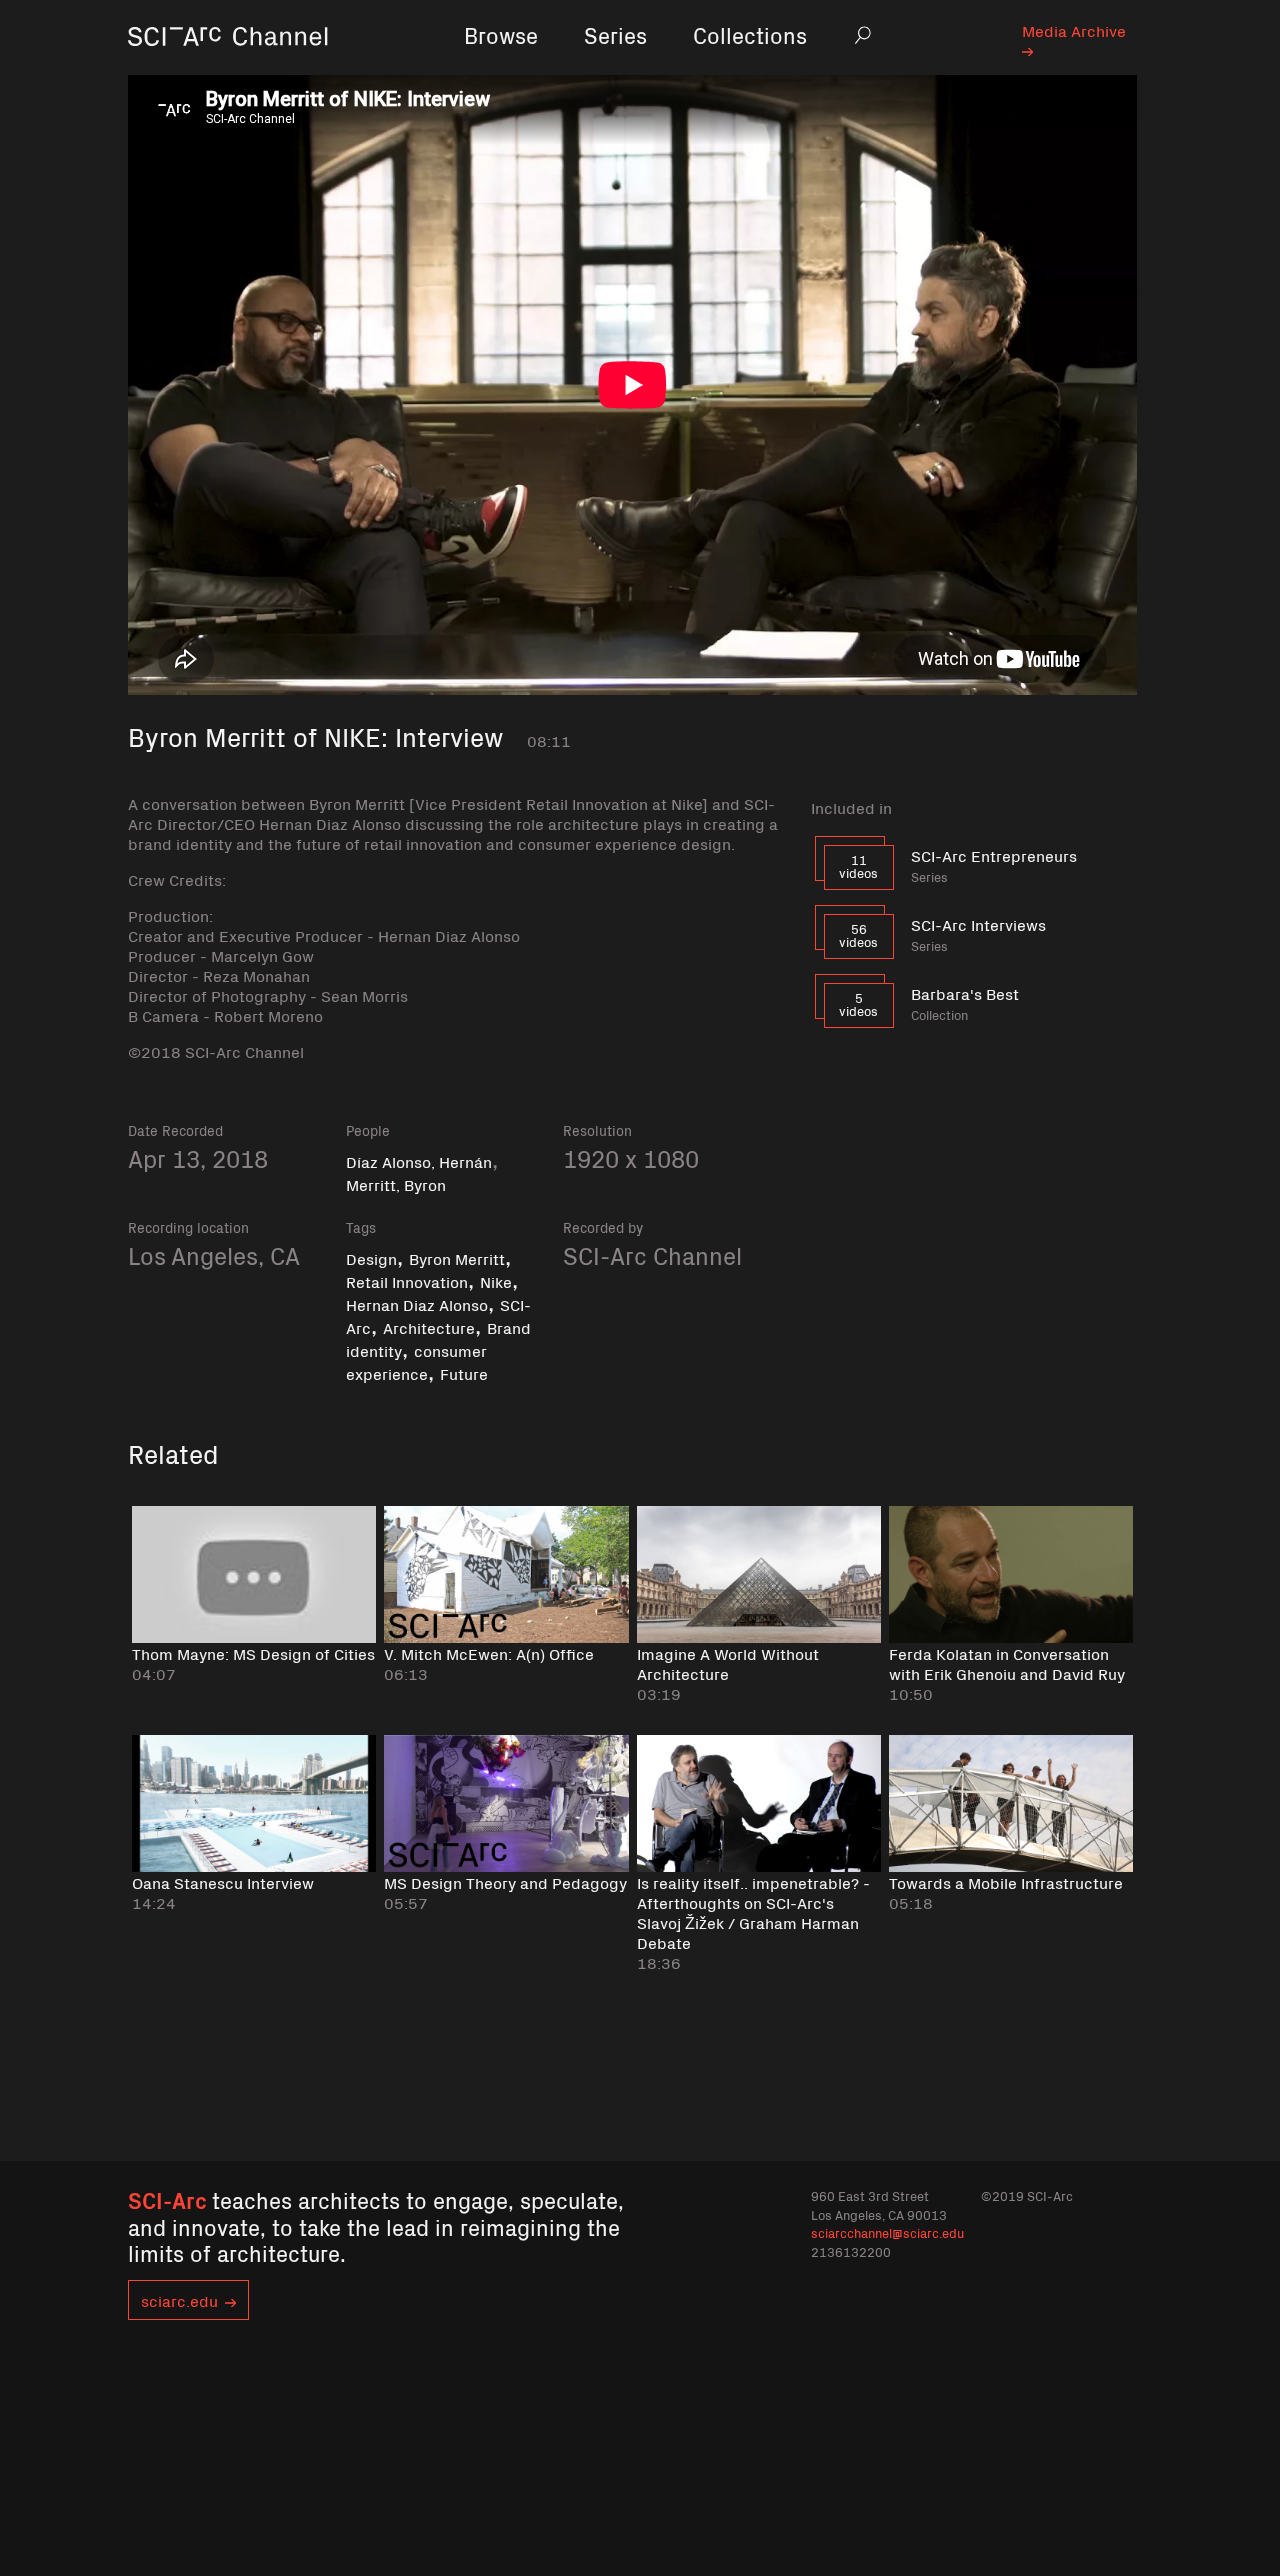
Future (464, 1373)
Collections (750, 34)
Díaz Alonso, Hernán (419, 1161)
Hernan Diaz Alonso (417, 1304)
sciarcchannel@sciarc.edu (887, 2232)
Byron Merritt (457, 1258)
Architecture (429, 1327)
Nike (496, 1281)
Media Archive (1074, 30)
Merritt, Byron (396, 1184)
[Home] (228, 64)
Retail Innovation (407, 1281)
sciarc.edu (179, 2300)
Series (615, 34)
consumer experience (416, 1361)
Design (371, 1258)
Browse (501, 34)
